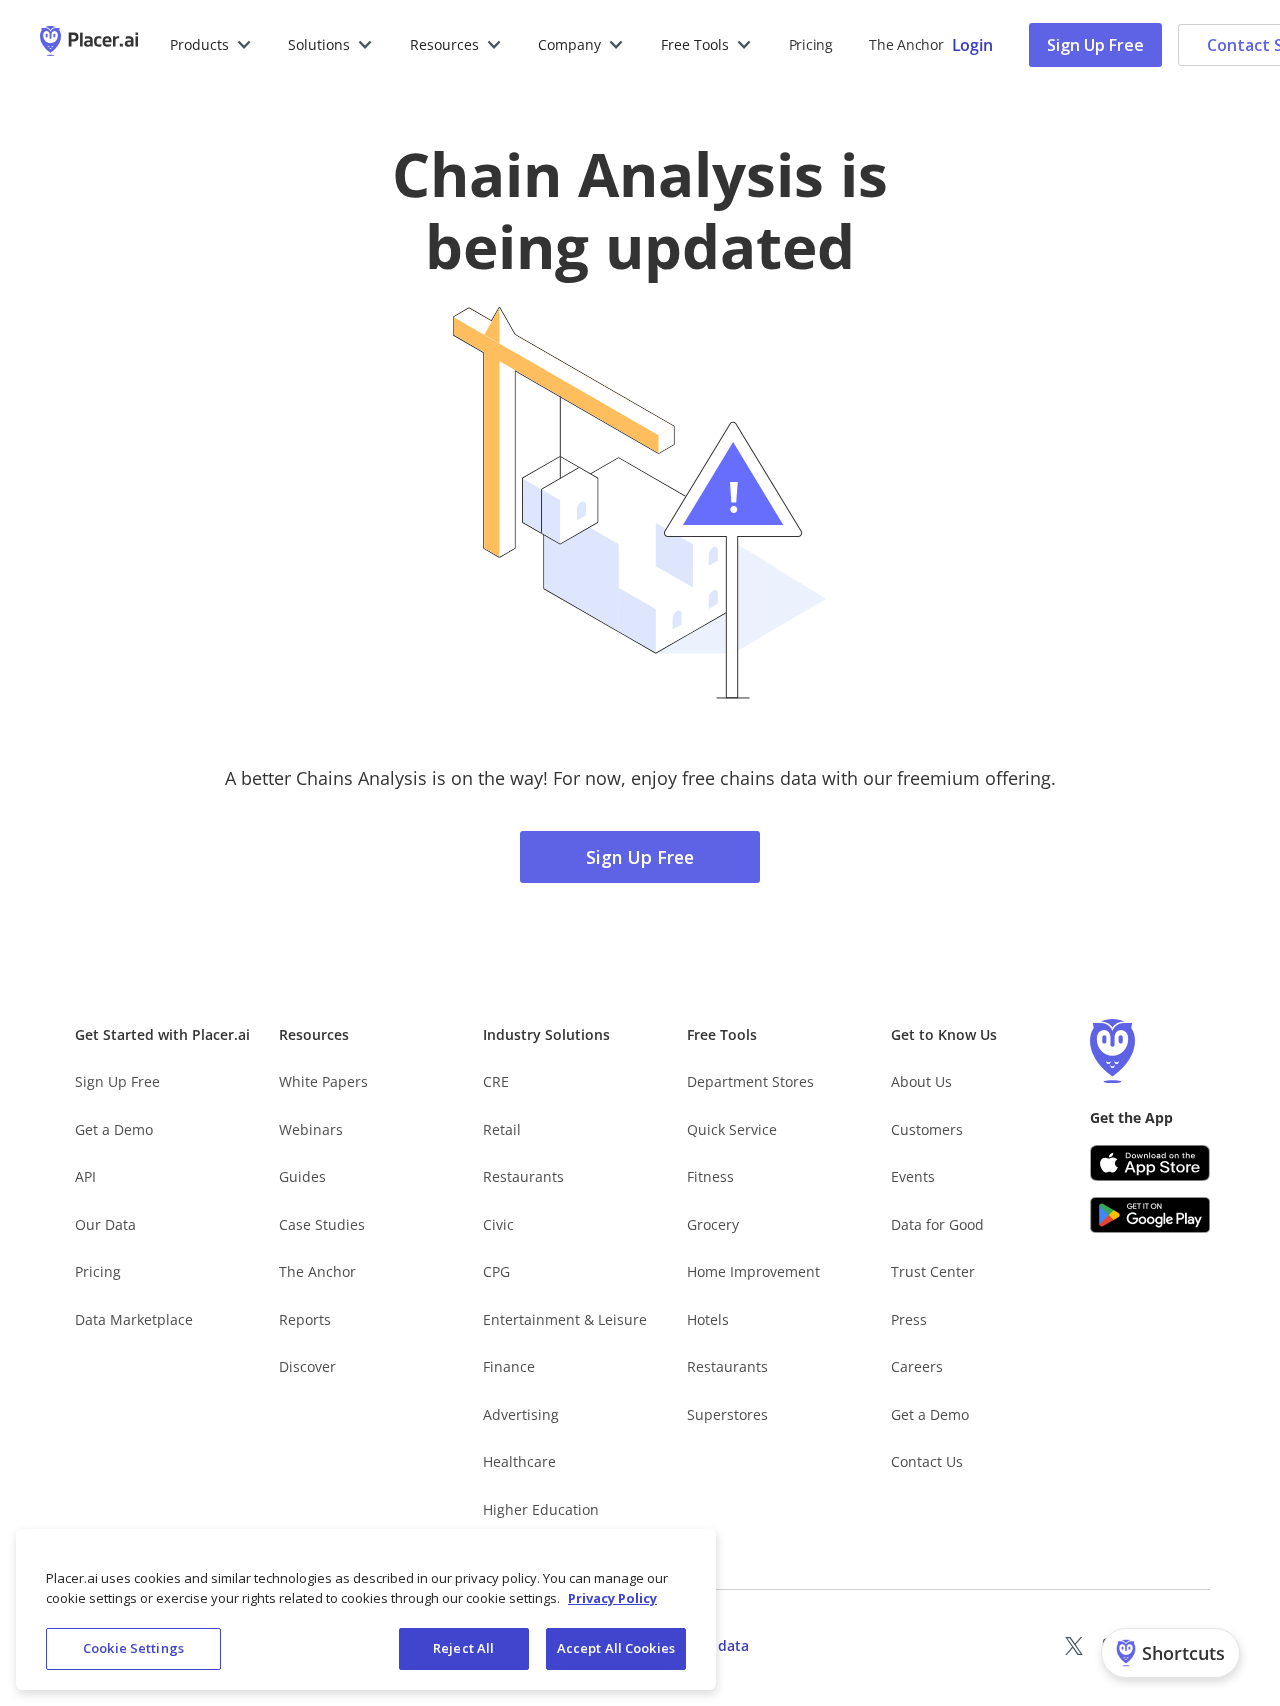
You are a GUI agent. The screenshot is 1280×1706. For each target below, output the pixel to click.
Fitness (710, 1176)
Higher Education (541, 1509)
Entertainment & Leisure (565, 1319)
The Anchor (317, 1271)
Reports (305, 1319)
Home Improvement (753, 1271)
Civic (498, 1224)
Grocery (713, 1224)
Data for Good (937, 1224)
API (85, 1176)
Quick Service (732, 1129)
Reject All (463, 1648)
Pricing (811, 44)
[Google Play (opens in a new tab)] (1150, 1215)
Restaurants (523, 1176)
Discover (307, 1366)
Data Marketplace (134, 1319)
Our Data (105, 1224)
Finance (509, 1366)
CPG (496, 1271)
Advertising (521, 1414)
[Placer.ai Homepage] (89, 45)
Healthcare (519, 1461)
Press (909, 1319)
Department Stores (750, 1081)
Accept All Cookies (616, 1648)
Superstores (727, 1414)
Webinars (311, 1129)
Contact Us (927, 1461)
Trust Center (933, 1271)
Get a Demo (114, 1129)
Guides (302, 1176)
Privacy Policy (612, 1598)
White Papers (323, 1081)
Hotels (708, 1319)
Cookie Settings (133, 1648)
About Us (921, 1081)
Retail (502, 1129)
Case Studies (322, 1224)
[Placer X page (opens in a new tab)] (1074, 1646)
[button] (211, 45)
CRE (496, 1081)
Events (913, 1176)
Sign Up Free (1095, 45)
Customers (927, 1129)
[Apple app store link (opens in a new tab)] (1150, 1163)
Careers (917, 1366)
